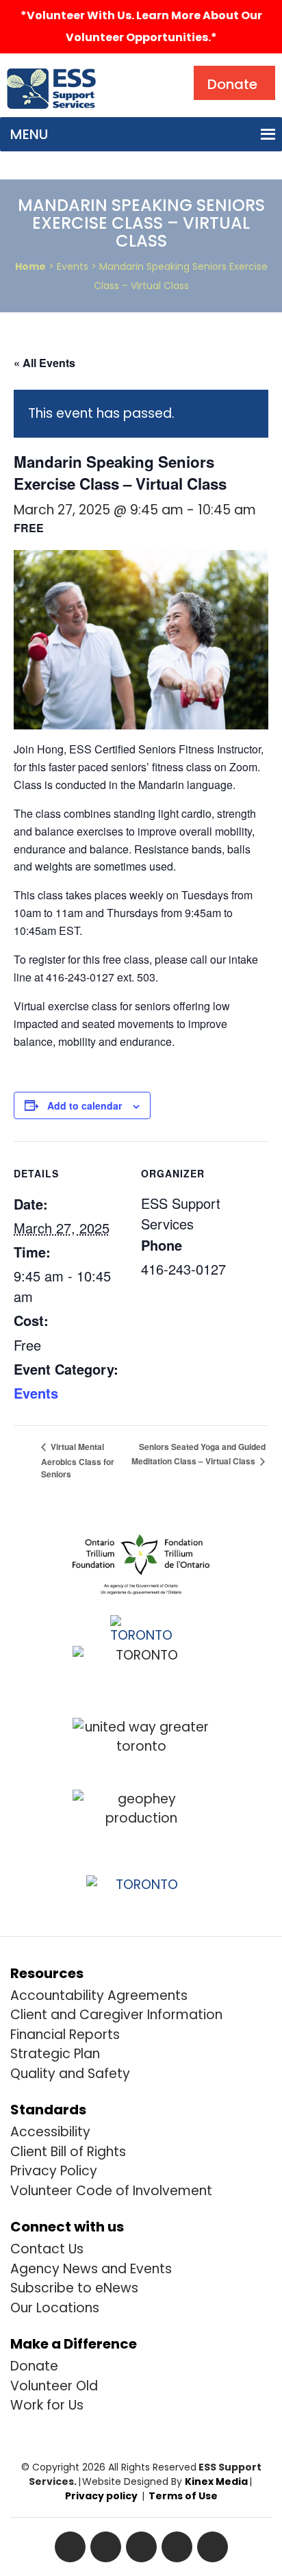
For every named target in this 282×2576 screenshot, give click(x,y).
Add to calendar (85, 1105)
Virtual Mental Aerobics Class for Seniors (78, 1460)
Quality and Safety (70, 2074)
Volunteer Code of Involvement (111, 2191)
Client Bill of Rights (68, 2152)
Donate (34, 2366)
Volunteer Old (54, 2386)
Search (133, 69)
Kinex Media (216, 2481)
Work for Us (47, 2405)
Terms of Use (183, 2496)
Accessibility (50, 2132)
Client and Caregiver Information (116, 2015)
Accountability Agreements (99, 1996)
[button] (29, 134)
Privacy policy (101, 2496)
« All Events (44, 363)
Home (30, 266)
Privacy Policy (54, 2171)
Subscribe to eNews (74, 2288)
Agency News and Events (91, 2269)
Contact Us (47, 2249)
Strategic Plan (55, 2054)
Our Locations (55, 2308)
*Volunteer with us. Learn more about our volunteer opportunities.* (141, 26)
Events (36, 1393)
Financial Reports (65, 2035)
